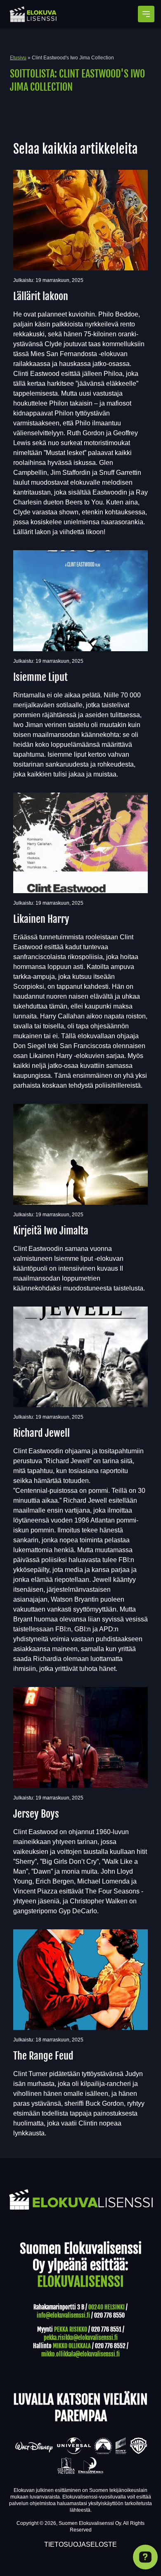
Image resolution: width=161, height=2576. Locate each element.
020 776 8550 (109, 2315)
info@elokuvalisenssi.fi (63, 2315)
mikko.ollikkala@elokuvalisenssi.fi (80, 2354)
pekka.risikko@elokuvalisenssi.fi (81, 2338)
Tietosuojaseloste (80, 2544)
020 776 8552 (110, 2346)
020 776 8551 (106, 2329)
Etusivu (18, 58)
